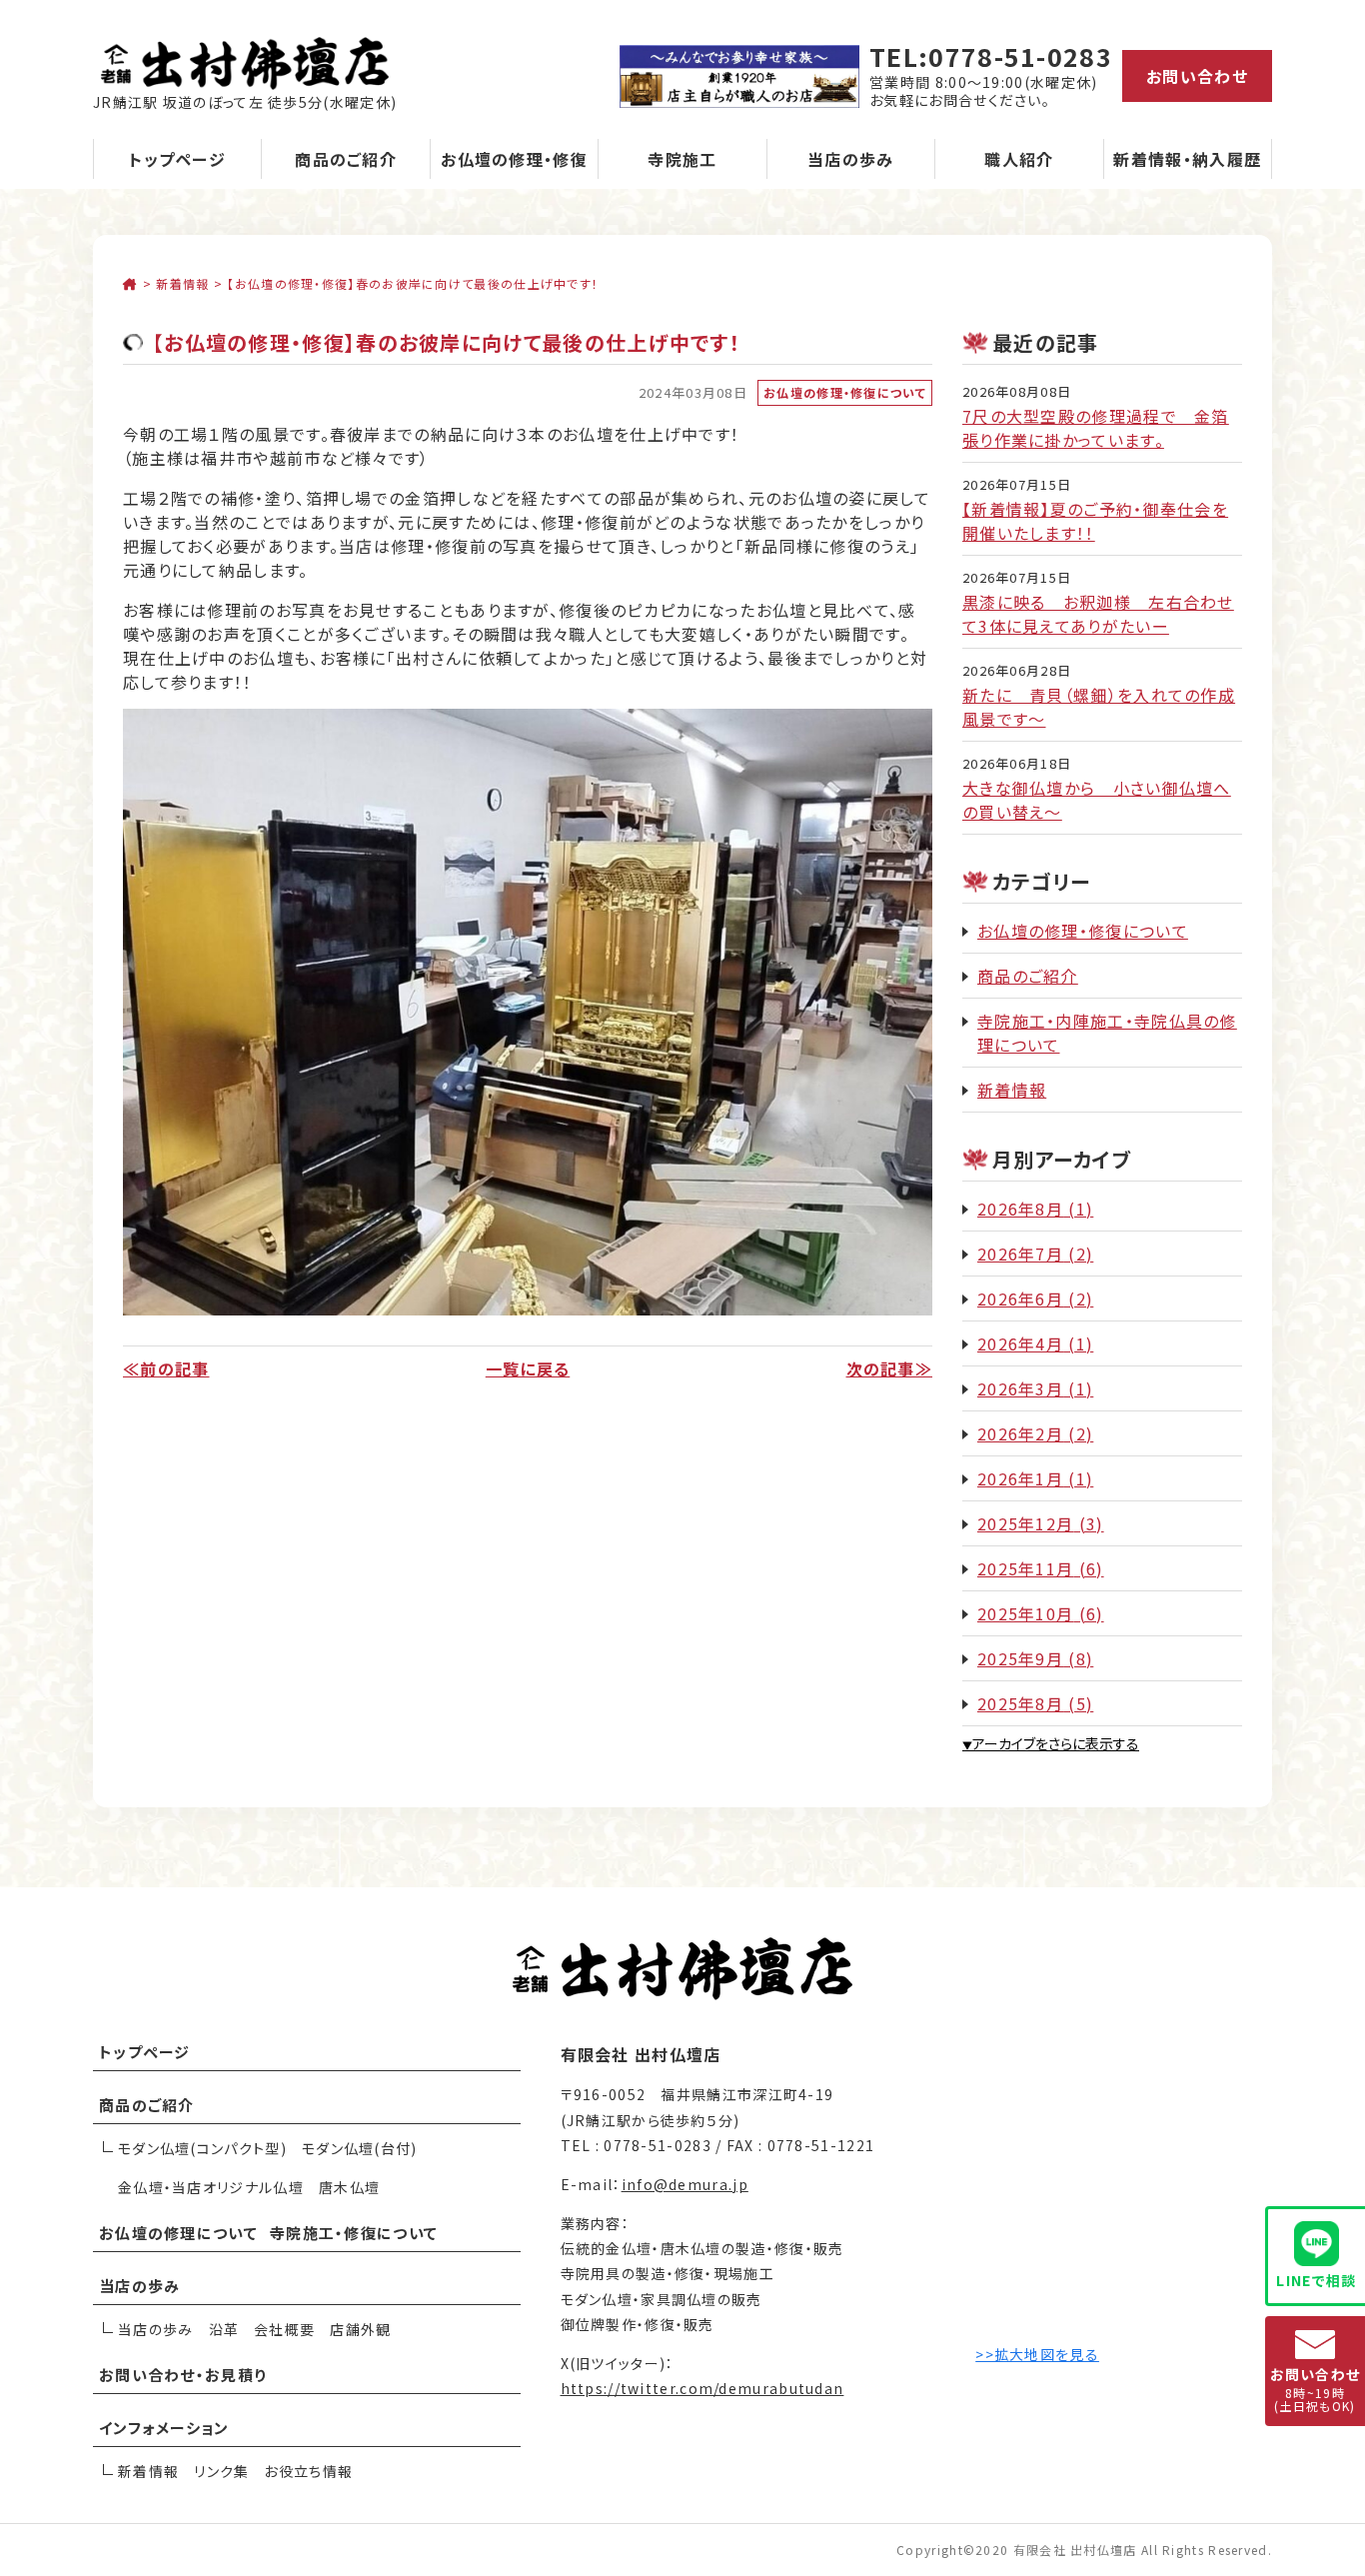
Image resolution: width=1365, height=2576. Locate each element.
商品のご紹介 (346, 159)
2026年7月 (1020, 1254)
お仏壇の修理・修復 (514, 159)
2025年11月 (1025, 1568)
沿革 (224, 2329)
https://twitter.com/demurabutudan (702, 2388)
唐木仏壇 (349, 2187)
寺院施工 (682, 159)
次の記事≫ (889, 1368)
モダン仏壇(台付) (360, 2148)
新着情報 (1012, 1090)
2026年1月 (1020, 1478)
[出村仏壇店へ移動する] (130, 283)
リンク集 (221, 2471)
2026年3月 (1020, 1388)
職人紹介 (1019, 159)
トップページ (177, 159)
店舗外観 (360, 2329)
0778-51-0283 (1020, 56)
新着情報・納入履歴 (1187, 159)
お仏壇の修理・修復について (845, 392)
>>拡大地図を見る (1037, 2354)
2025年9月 (1020, 1658)
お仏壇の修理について (178, 2233)
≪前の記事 (166, 1368)
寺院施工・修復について (354, 2233)
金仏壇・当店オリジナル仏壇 (211, 2187)
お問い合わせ (1197, 76)
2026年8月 (1020, 1209)
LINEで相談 (1316, 2280)
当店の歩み (851, 159)
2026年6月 (1020, 1298)
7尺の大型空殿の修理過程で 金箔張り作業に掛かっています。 (1096, 428)
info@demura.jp (685, 2184)
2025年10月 (1025, 1613)
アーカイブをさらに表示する (1051, 1743)
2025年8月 (1020, 1703)
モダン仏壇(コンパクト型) (202, 2148)
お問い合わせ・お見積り (183, 2375)
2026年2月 (1020, 1433)
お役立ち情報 (308, 2471)
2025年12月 (1025, 1523)
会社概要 (284, 2329)
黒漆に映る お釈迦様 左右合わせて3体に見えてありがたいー (1098, 614)
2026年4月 (1020, 1343)
